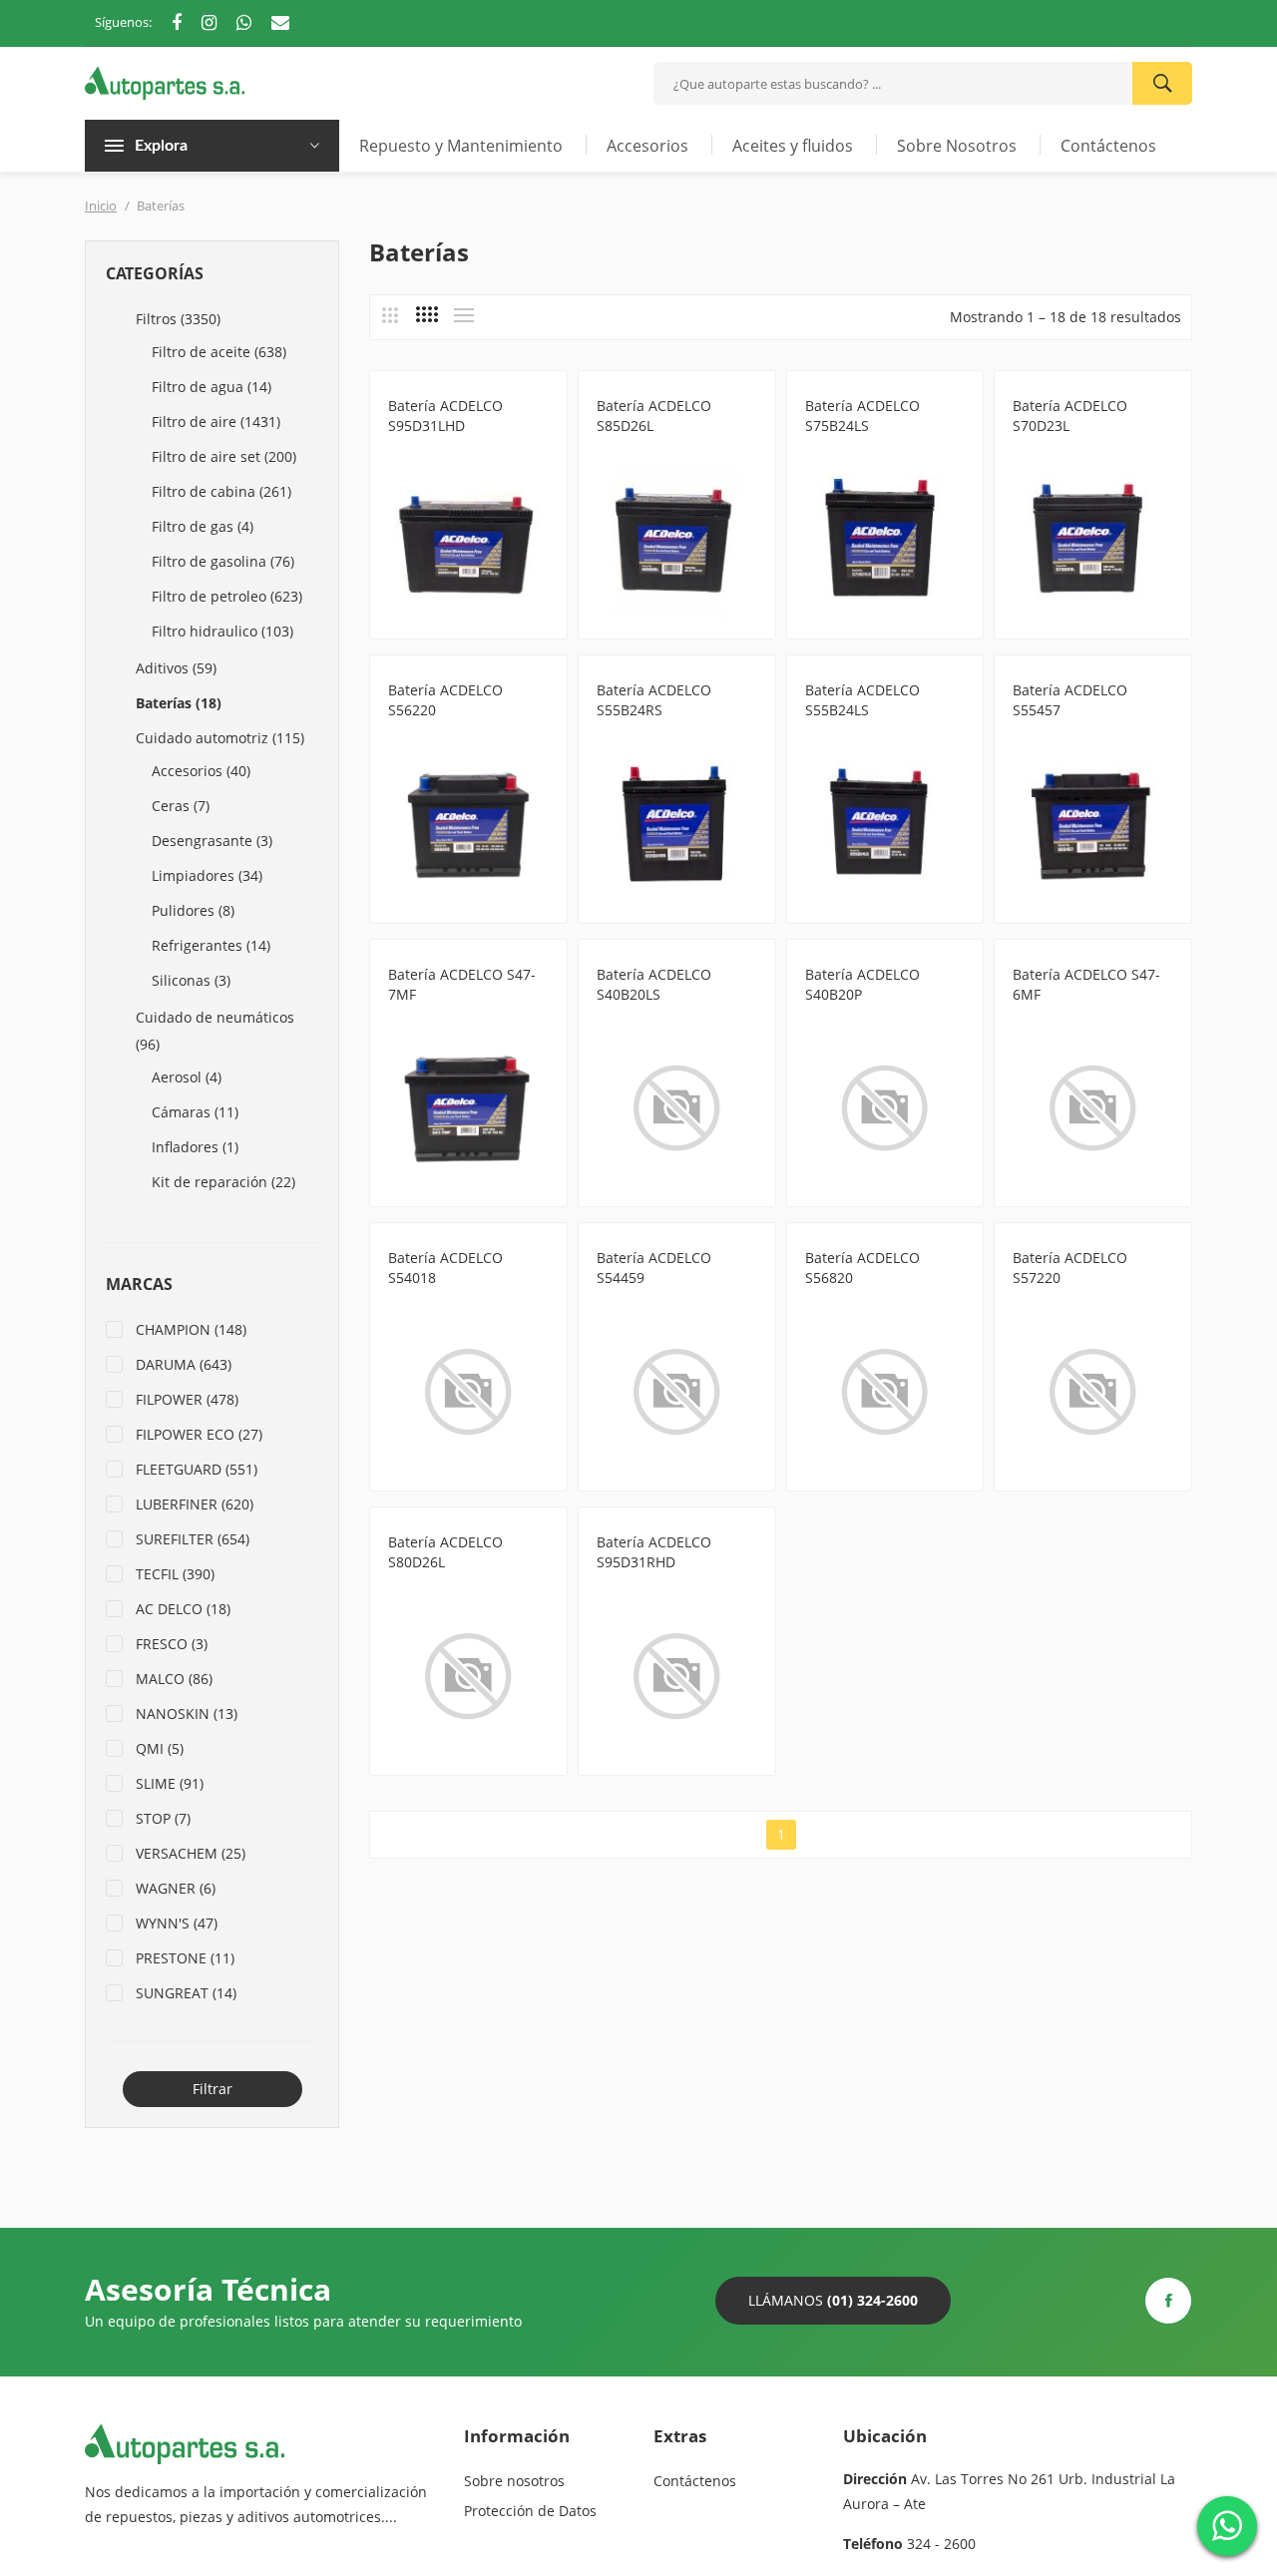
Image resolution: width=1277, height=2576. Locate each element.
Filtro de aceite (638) (219, 352)
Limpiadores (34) (207, 875)
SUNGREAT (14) (186, 1993)
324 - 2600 (941, 2544)
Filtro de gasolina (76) (223, 561)
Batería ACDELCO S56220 (445, 700)
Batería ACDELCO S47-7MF (462, 984)
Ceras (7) (181, 806)
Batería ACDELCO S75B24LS (862, 416)
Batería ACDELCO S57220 (1070, 1268)
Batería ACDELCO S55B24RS (654, 700)
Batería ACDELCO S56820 (862, 1268)
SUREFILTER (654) (193, 1539)
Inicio (101, 206)
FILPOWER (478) (187, 1399)
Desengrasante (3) (212, 841)
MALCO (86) (174, 1679)
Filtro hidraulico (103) (222, 631)
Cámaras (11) (195, 1112)
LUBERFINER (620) (195, 1504)
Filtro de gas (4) (203, 526)
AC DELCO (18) (183, 1609)
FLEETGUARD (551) (197, 1469)
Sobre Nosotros (957, 146)
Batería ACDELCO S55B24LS (862, 700)
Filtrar (213, 2089)
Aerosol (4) (187, 1077)
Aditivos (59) (176, 668)
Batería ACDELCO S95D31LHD (445, 416)
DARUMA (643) (184, 1364)
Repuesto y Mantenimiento (461, 146)
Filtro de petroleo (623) (227, 596)
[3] (390, 315)
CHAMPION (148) (191, 1329)
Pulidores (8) (193, 910)
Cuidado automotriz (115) (220, 738)
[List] (464, 315)
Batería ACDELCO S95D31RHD (654, 1552)
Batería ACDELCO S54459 (654, 1268)
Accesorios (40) (201, 771)
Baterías (414, 449)
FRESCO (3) (172, 1644)
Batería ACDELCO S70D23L (1070, 416)
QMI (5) (160, 1748)
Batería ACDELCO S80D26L (445, 1552)
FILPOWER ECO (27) (199, 1434)
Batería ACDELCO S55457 (1070, 700)
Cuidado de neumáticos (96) (215, 1031)
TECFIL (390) (175, 1574)
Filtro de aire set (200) (224, 456)
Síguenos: (123, 22)
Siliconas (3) (191, 980)
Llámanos (833, 2300)
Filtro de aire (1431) (216, 422)
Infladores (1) (195, 1147)
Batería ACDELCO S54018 (445, 1268)
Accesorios (647, 146)
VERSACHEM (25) (191, 1853)
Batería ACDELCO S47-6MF (1086, 984)
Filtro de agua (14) (212, 387)
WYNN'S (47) (177, 1923)
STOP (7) (163, 1818)
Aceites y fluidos (793, 146)
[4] (427, 314)
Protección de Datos (530, 2511)
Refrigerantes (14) (211, 945)
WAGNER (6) (176, 1888)
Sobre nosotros (514, 2481)
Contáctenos (1108, 146)
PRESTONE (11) (185, 1958)
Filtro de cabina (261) (221, 491)
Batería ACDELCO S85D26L (654, 416)
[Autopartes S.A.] (165, 81)
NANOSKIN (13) (187, 1714)
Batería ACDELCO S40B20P (862, 984)
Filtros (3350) (178, 319)
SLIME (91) (170, 1783)
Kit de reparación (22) (223, 1182)
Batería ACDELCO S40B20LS (654, 984)
